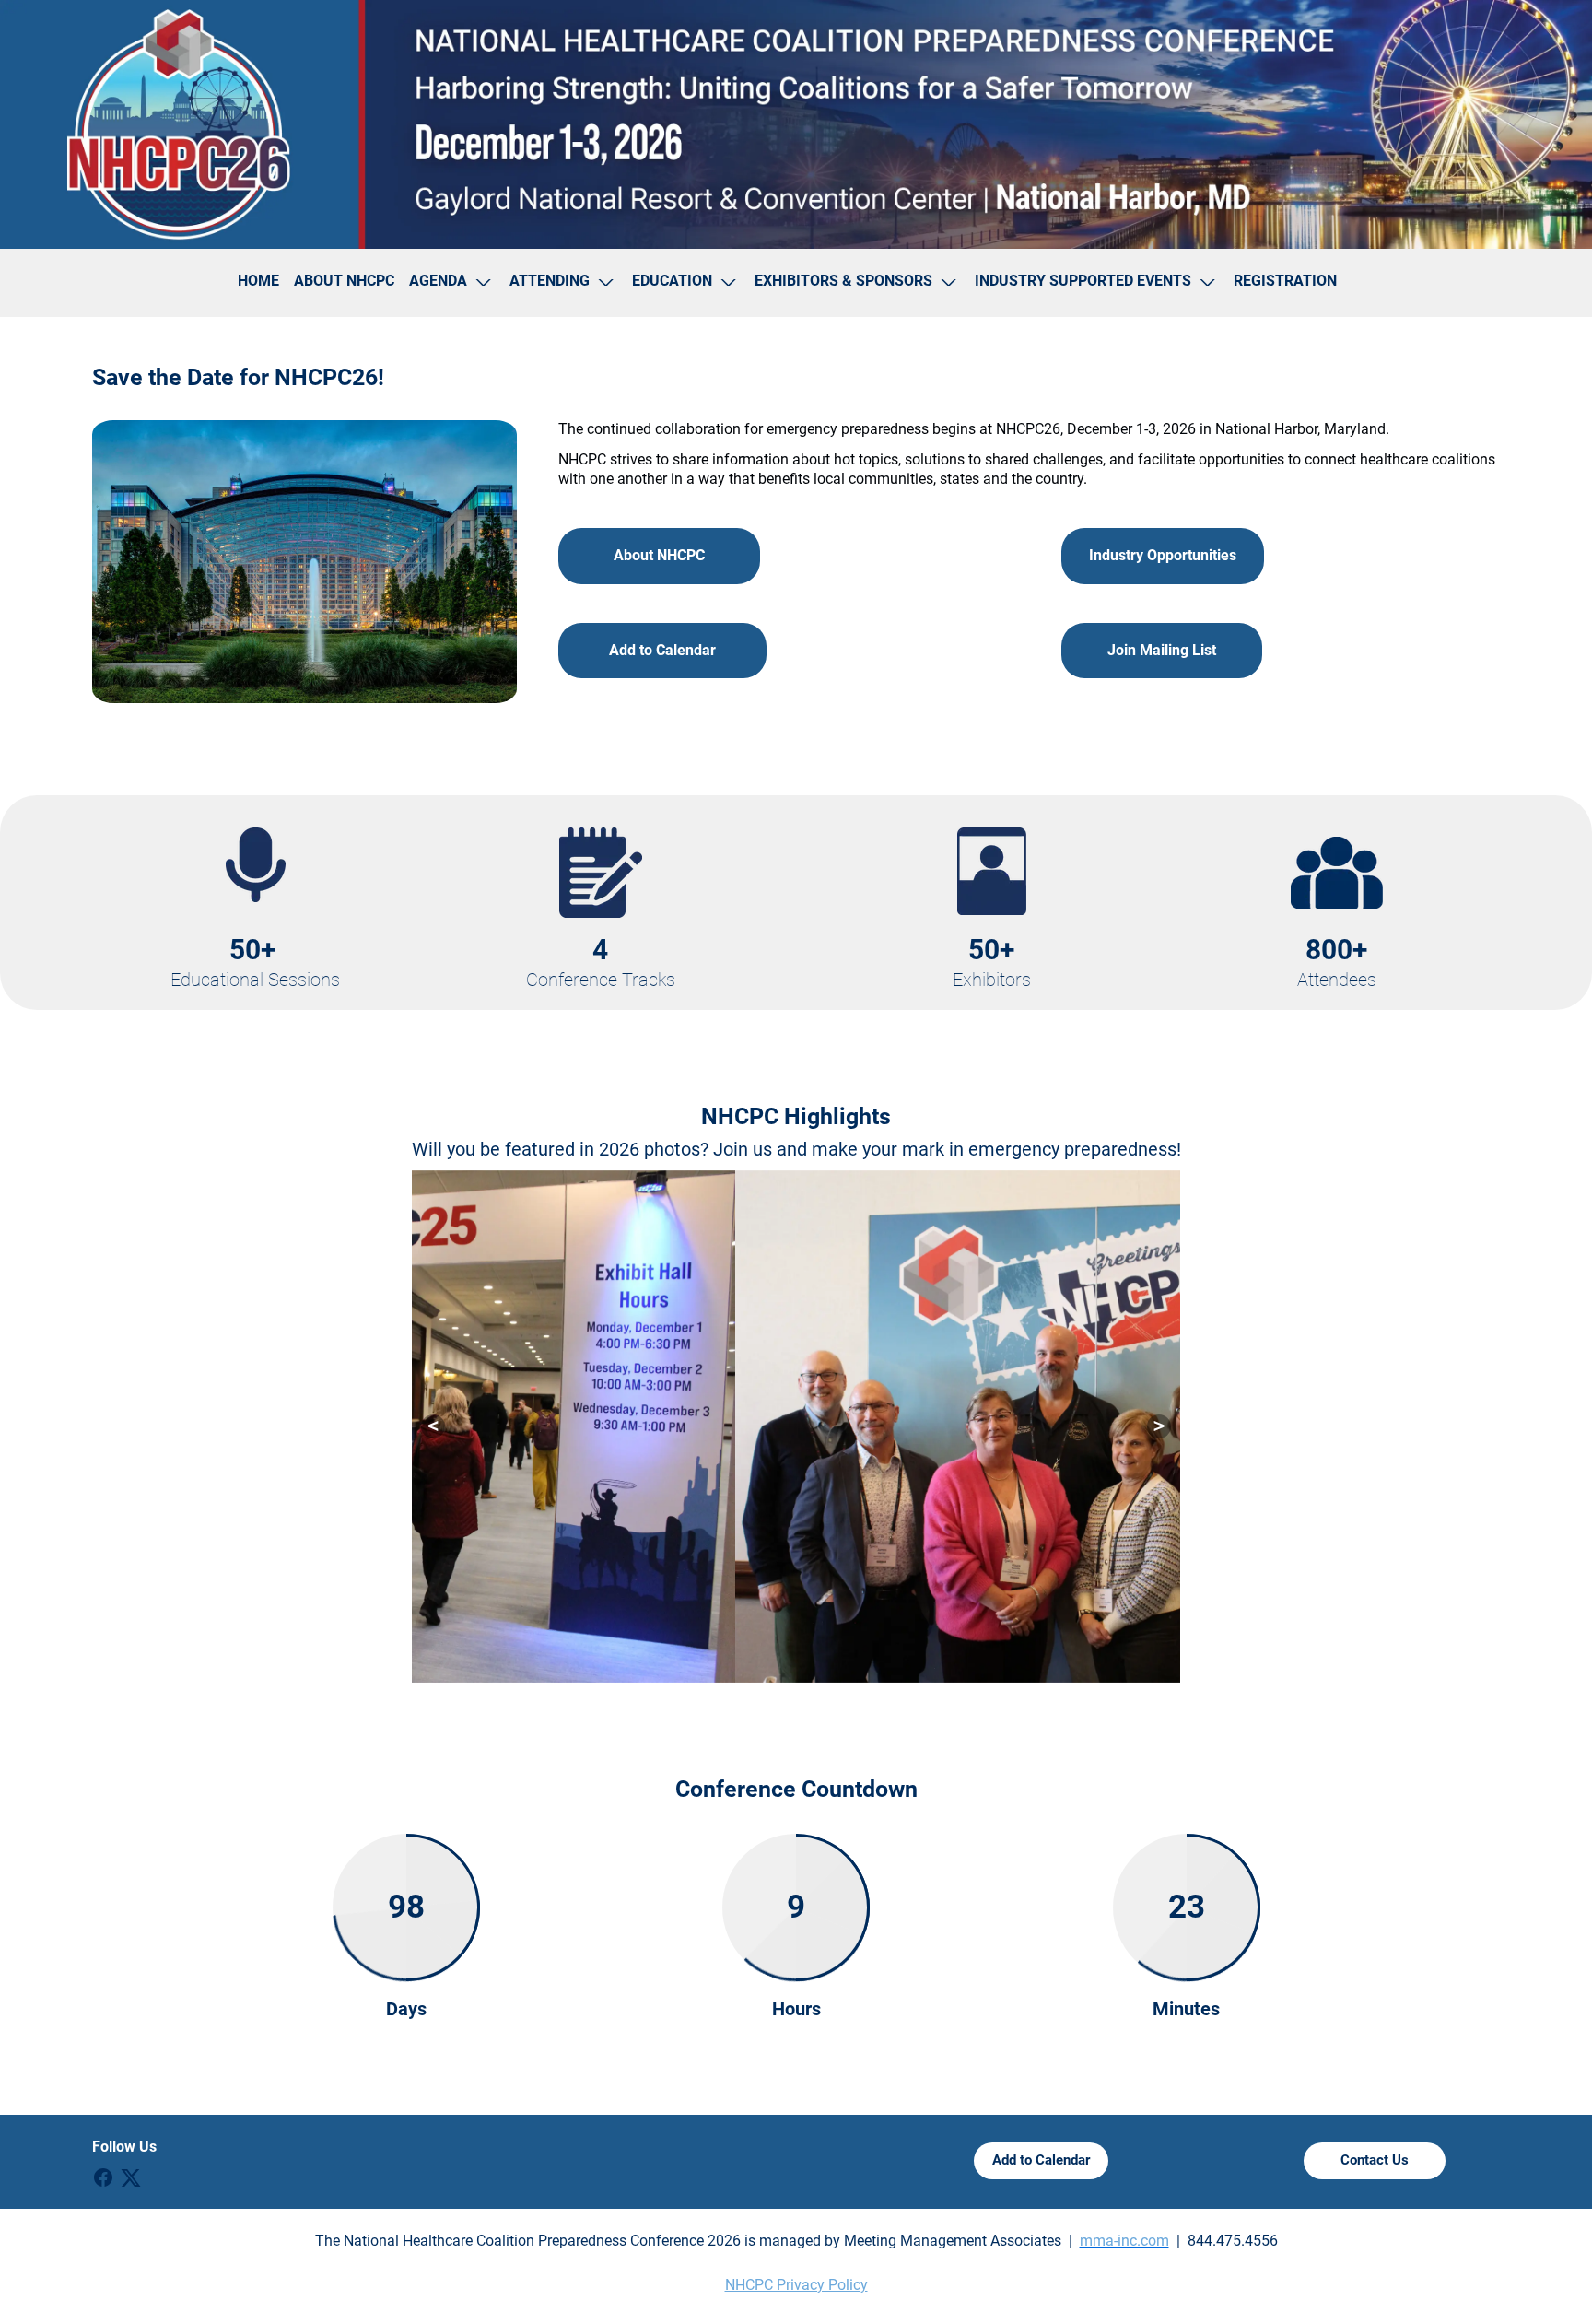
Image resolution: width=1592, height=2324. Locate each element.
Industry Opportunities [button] (1163, 555)
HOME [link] (258, 281)
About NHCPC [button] (659, 555)
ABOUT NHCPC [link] (344, 281)
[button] (452, 283)
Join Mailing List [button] (1162, 650)
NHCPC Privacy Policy (796, 2285)
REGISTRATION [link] (1285, 281)
